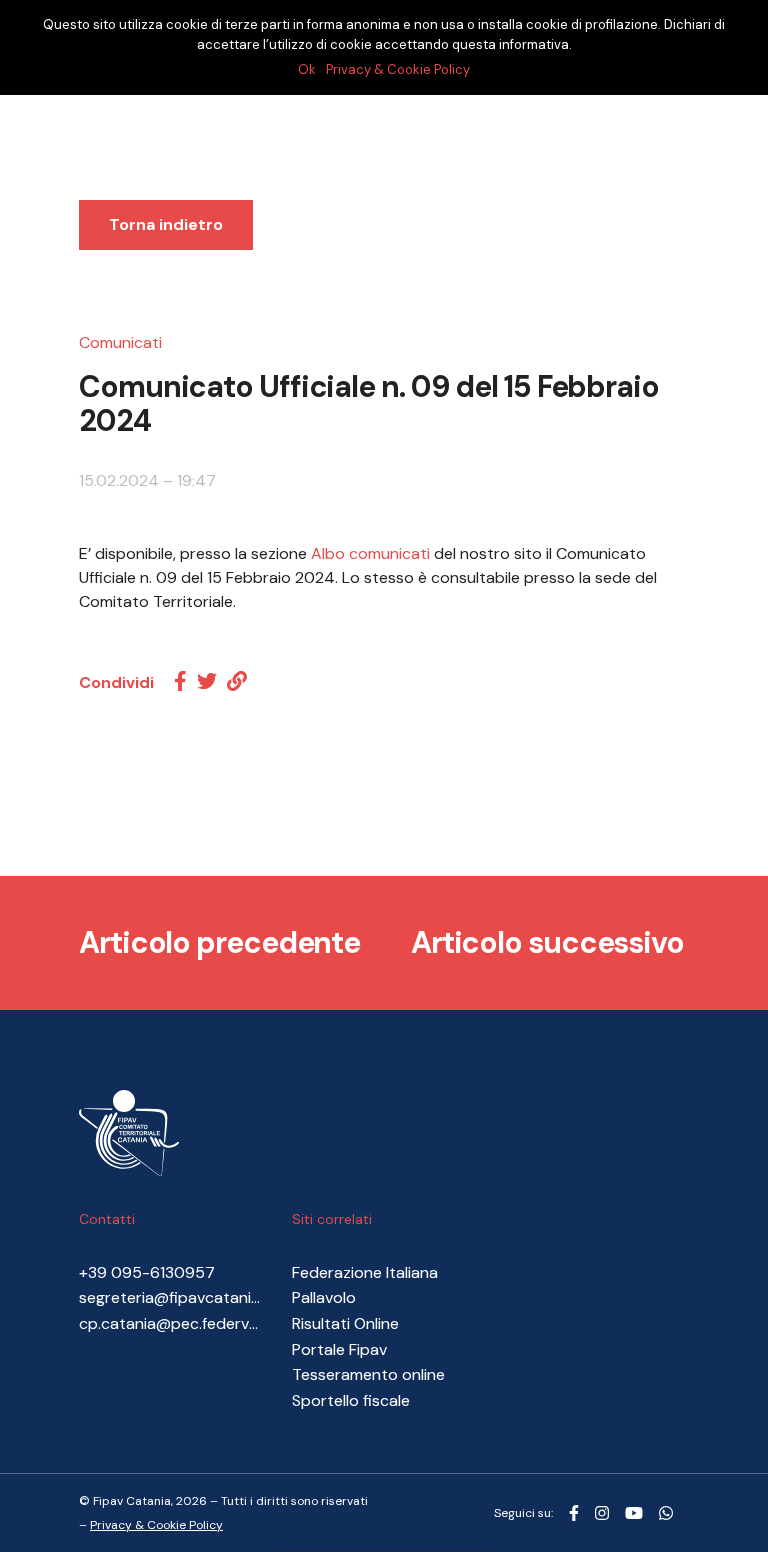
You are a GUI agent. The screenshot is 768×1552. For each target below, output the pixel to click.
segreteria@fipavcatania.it (170, 1297)
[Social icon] (574, 1514)
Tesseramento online (368, 1374)
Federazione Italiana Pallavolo (365, 1285)
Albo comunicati (370, 553)
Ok (307, 69)
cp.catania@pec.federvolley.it (170, 1323)
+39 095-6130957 (147, 1272)
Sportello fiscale (351, 1400)
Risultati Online (345, 1323)
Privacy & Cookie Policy (156, 1525)
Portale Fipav (339, 1349)
